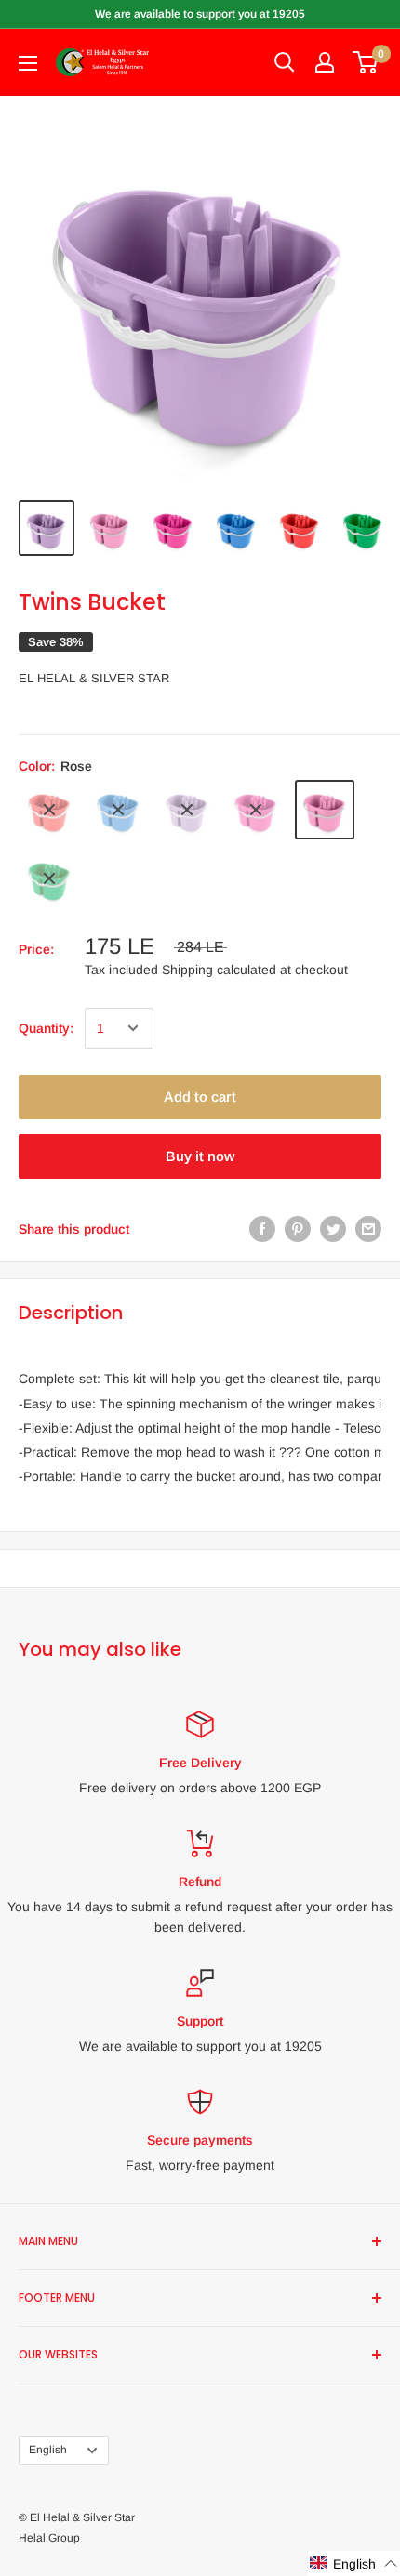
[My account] (325, 62)
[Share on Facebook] (262, 1229)
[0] (366, 62)
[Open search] (285, 62)
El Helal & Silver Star (94, 678)
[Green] (49, 878)
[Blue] (118, 810)
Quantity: (46, 1028)
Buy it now (200, 1156)
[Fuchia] (256, 810)
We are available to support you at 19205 (200, 14)
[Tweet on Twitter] (333, 1229)
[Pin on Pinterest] (298, 1229)
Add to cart (200, 1096)
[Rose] (325, 810)
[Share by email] (368, 1229)
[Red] (49, 810)
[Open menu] (28, 63)
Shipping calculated (219, 970)
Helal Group (49, 2538)
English (48, 2450)
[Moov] (187, 810)
